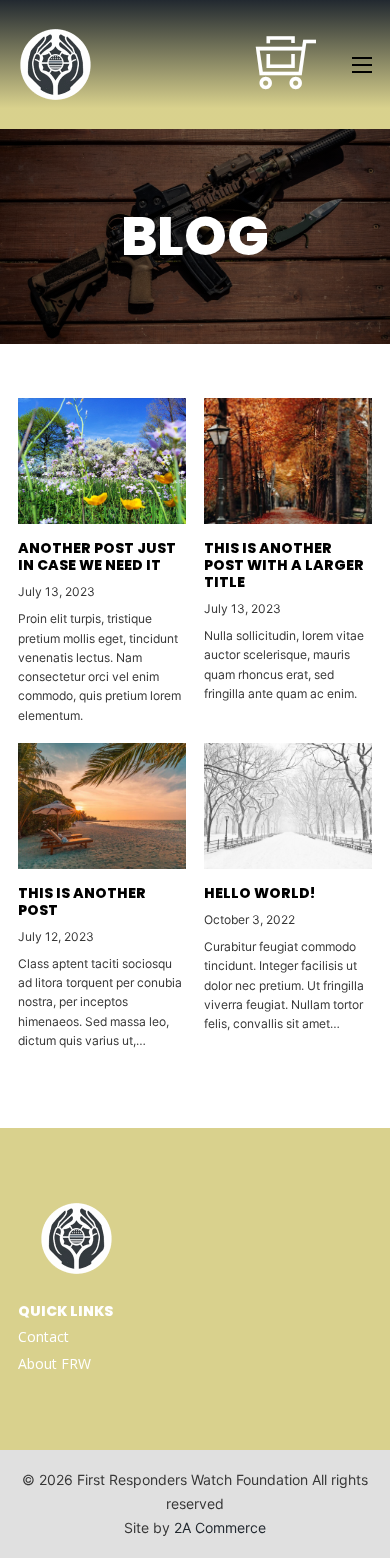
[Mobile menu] (362, 65)
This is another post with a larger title (284, 565)
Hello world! (259, 893)
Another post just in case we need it (97, 556)
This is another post (82, 901)
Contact (43, 1336)
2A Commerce (220, 1527)
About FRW (54, 1363)
